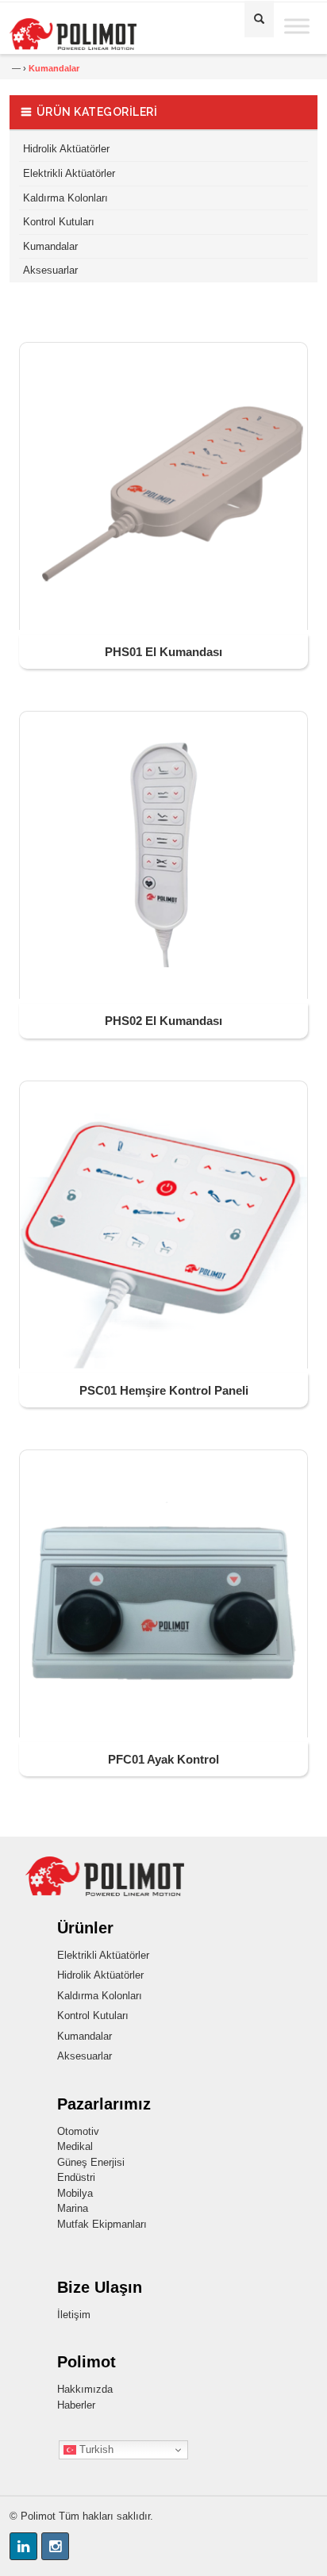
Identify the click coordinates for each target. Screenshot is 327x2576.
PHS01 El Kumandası (163, 652)
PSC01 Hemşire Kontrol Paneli (164, 1390)
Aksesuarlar (50, 270)
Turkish (95, 2449)
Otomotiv (78, 2131)
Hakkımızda (85, 2389)
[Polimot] (94, 34)
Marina (73, 2208)
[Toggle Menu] (297, 26)
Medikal (75, 2146)
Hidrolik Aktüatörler (66, 149)
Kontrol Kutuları (59, 222)
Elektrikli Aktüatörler (69, 173)
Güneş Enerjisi (91, 2162)
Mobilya (75, 2193)
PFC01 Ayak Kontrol (163, 1759)
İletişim (74, 2315)
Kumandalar (50, 246)
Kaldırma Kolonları (65, 198)
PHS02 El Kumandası (163, 1021)
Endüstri (76, 2177)
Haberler (76, 2405)
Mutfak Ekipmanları (102, 2224)
